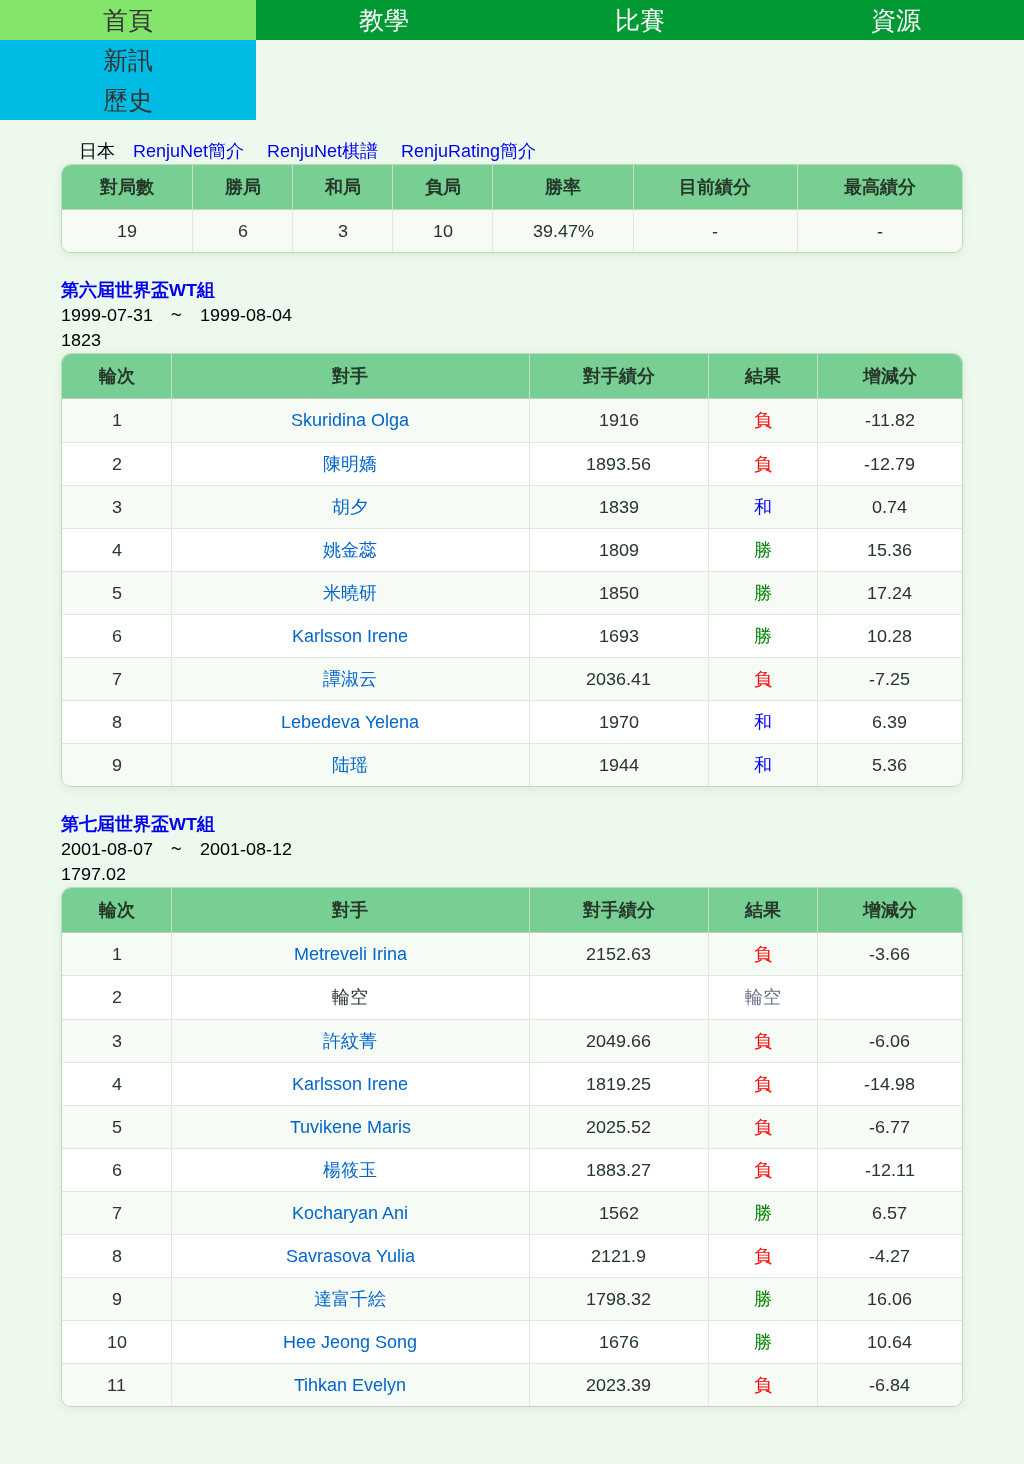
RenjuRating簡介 (468, 151)
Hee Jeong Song (350, 1342)
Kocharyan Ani (350, 1213)
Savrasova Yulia (350, 1256)
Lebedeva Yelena (350, 722)
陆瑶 (350, 765)
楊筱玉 (350, 1170)
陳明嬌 (350, 464)
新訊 (128, 60)
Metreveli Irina (350, 954)
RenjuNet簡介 (188, 151)
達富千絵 (350, 1299)
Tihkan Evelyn (350, 1385)
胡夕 (350, 507)
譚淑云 (350, 679)
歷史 (128, 100)
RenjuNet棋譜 (322, 151)
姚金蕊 (350, 550)
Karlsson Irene (350, 636)
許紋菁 (350, 1041)
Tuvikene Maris (350, 1127)
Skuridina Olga (350, 420)
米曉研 (350, 593)
